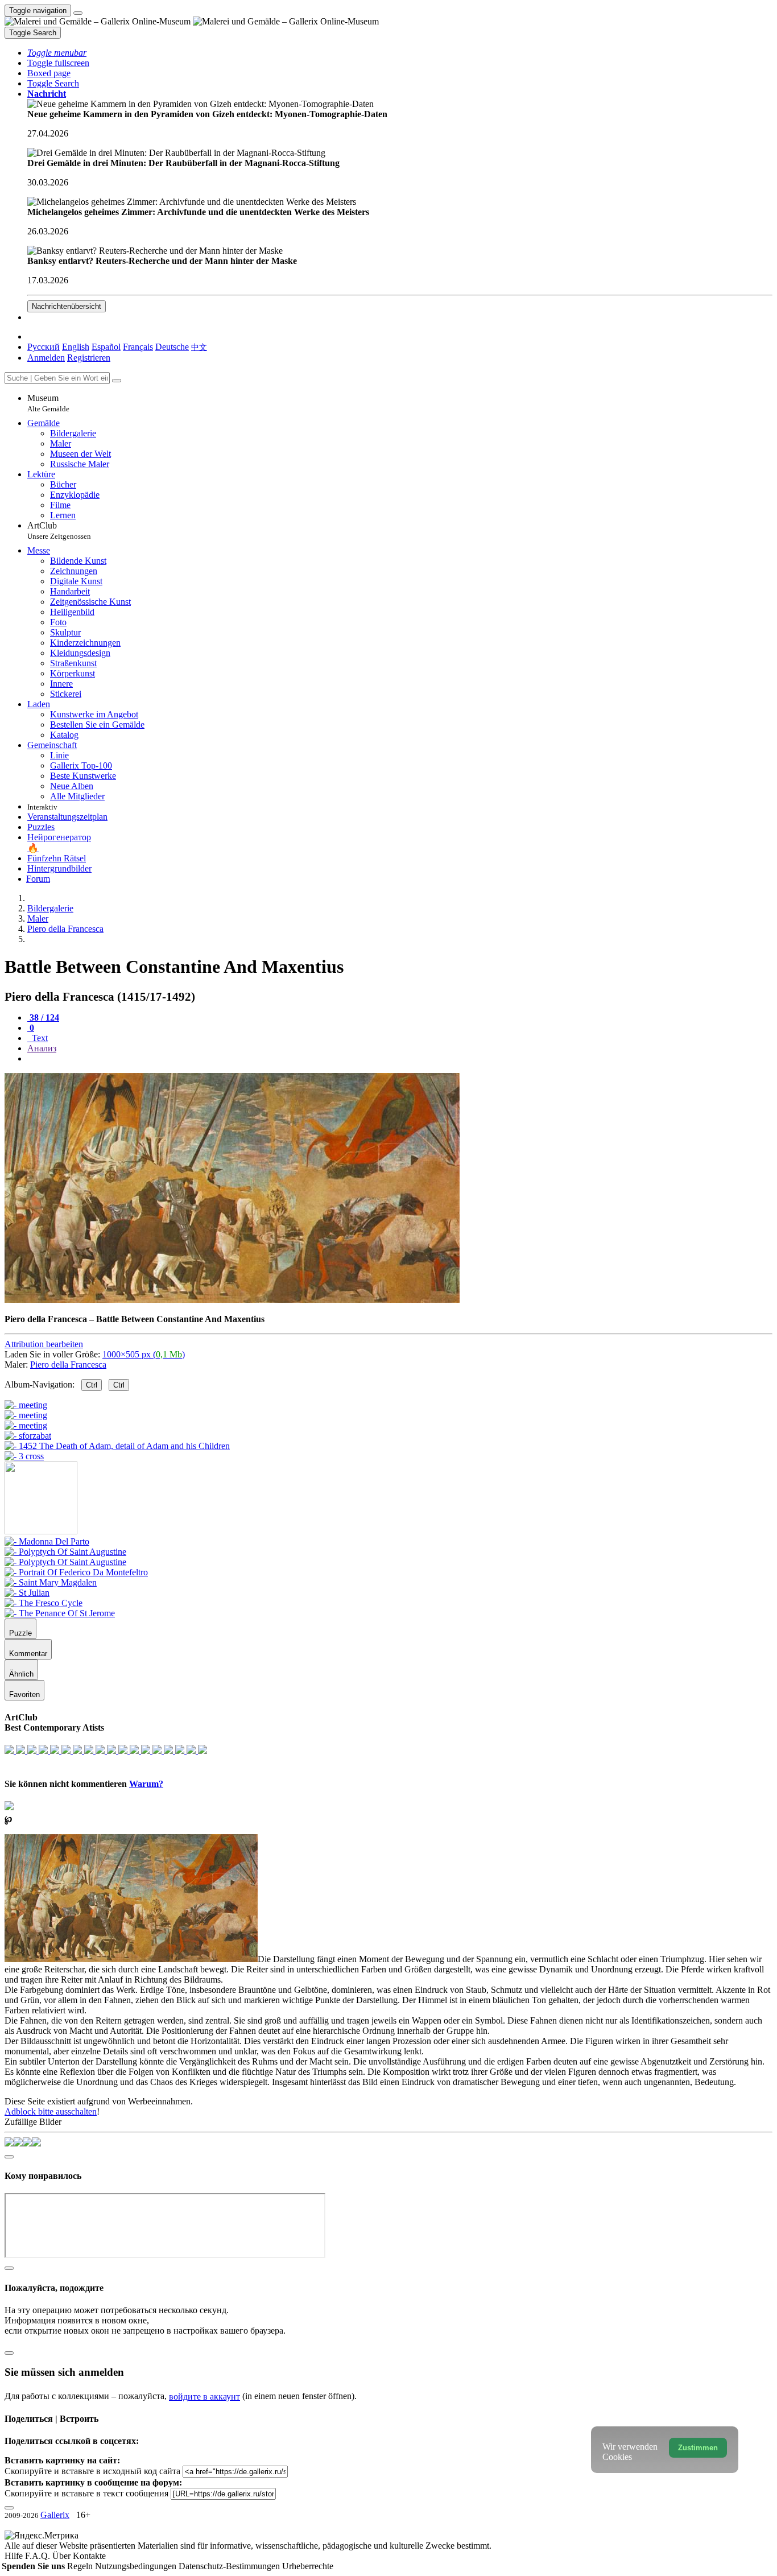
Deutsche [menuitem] (172, 347)
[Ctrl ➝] (47, 1541)
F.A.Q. (39, 2556)
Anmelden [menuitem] (46, 358)
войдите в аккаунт (204, 2397)
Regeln (81, 2566)
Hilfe (15, 2556)
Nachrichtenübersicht (67, 306)
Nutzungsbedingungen (137, 2566)
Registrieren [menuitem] (89, 358)
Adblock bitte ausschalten (51, 2111)
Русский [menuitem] (44, 347)
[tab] (43, 1017)
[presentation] (400, 1059)
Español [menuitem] (106, 347)
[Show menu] (78, 13)
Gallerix (55, 2515)
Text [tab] (39, 1038)
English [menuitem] (76, 347)
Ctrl (92, 1385)
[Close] (117, 381)
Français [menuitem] (138, 347)
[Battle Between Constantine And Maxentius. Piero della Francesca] (232, 1300)
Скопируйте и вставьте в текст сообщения (86, 2493)
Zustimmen (698, 2448)
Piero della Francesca (68, 1365)
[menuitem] (199, 347)
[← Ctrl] (24, 1456)
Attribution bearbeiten (44, 1344)
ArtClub (59, 531)
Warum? (146, 1784)
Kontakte (89, 2556)
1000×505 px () (144, 1354)
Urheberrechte (308, 2566)
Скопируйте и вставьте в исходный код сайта (92, 2471)
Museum (48, 403)
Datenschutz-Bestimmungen (230, 2566)
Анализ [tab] (42, 1048)
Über (63, 2556)
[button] (57, 53)
